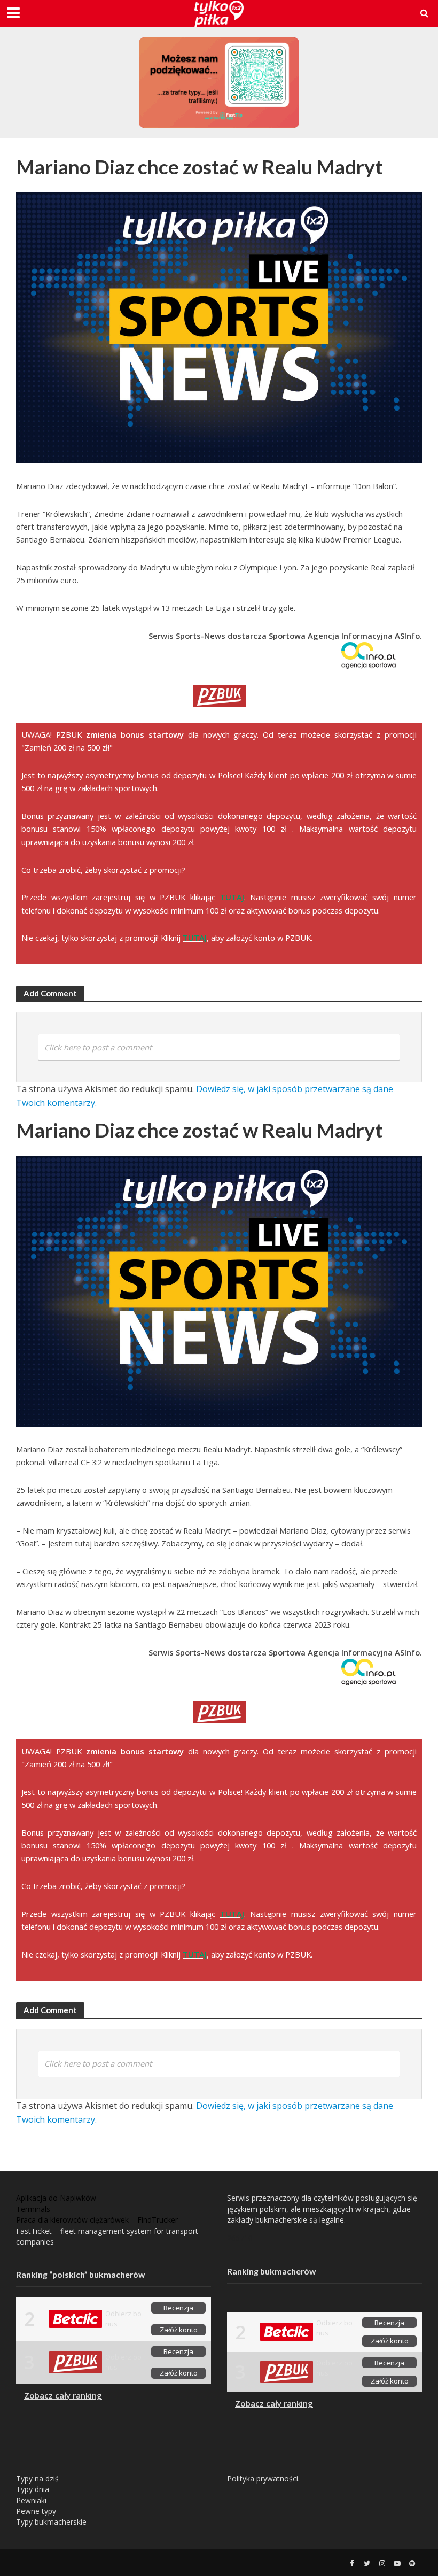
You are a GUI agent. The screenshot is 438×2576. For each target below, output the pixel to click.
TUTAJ (232, 897)
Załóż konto (179, 2330)
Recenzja (178, 2308)
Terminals (33, 2209)
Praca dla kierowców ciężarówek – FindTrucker (97, 2220)
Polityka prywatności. (263, 2478)
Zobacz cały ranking (63, 2395)
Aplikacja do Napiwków (56, 2198)
